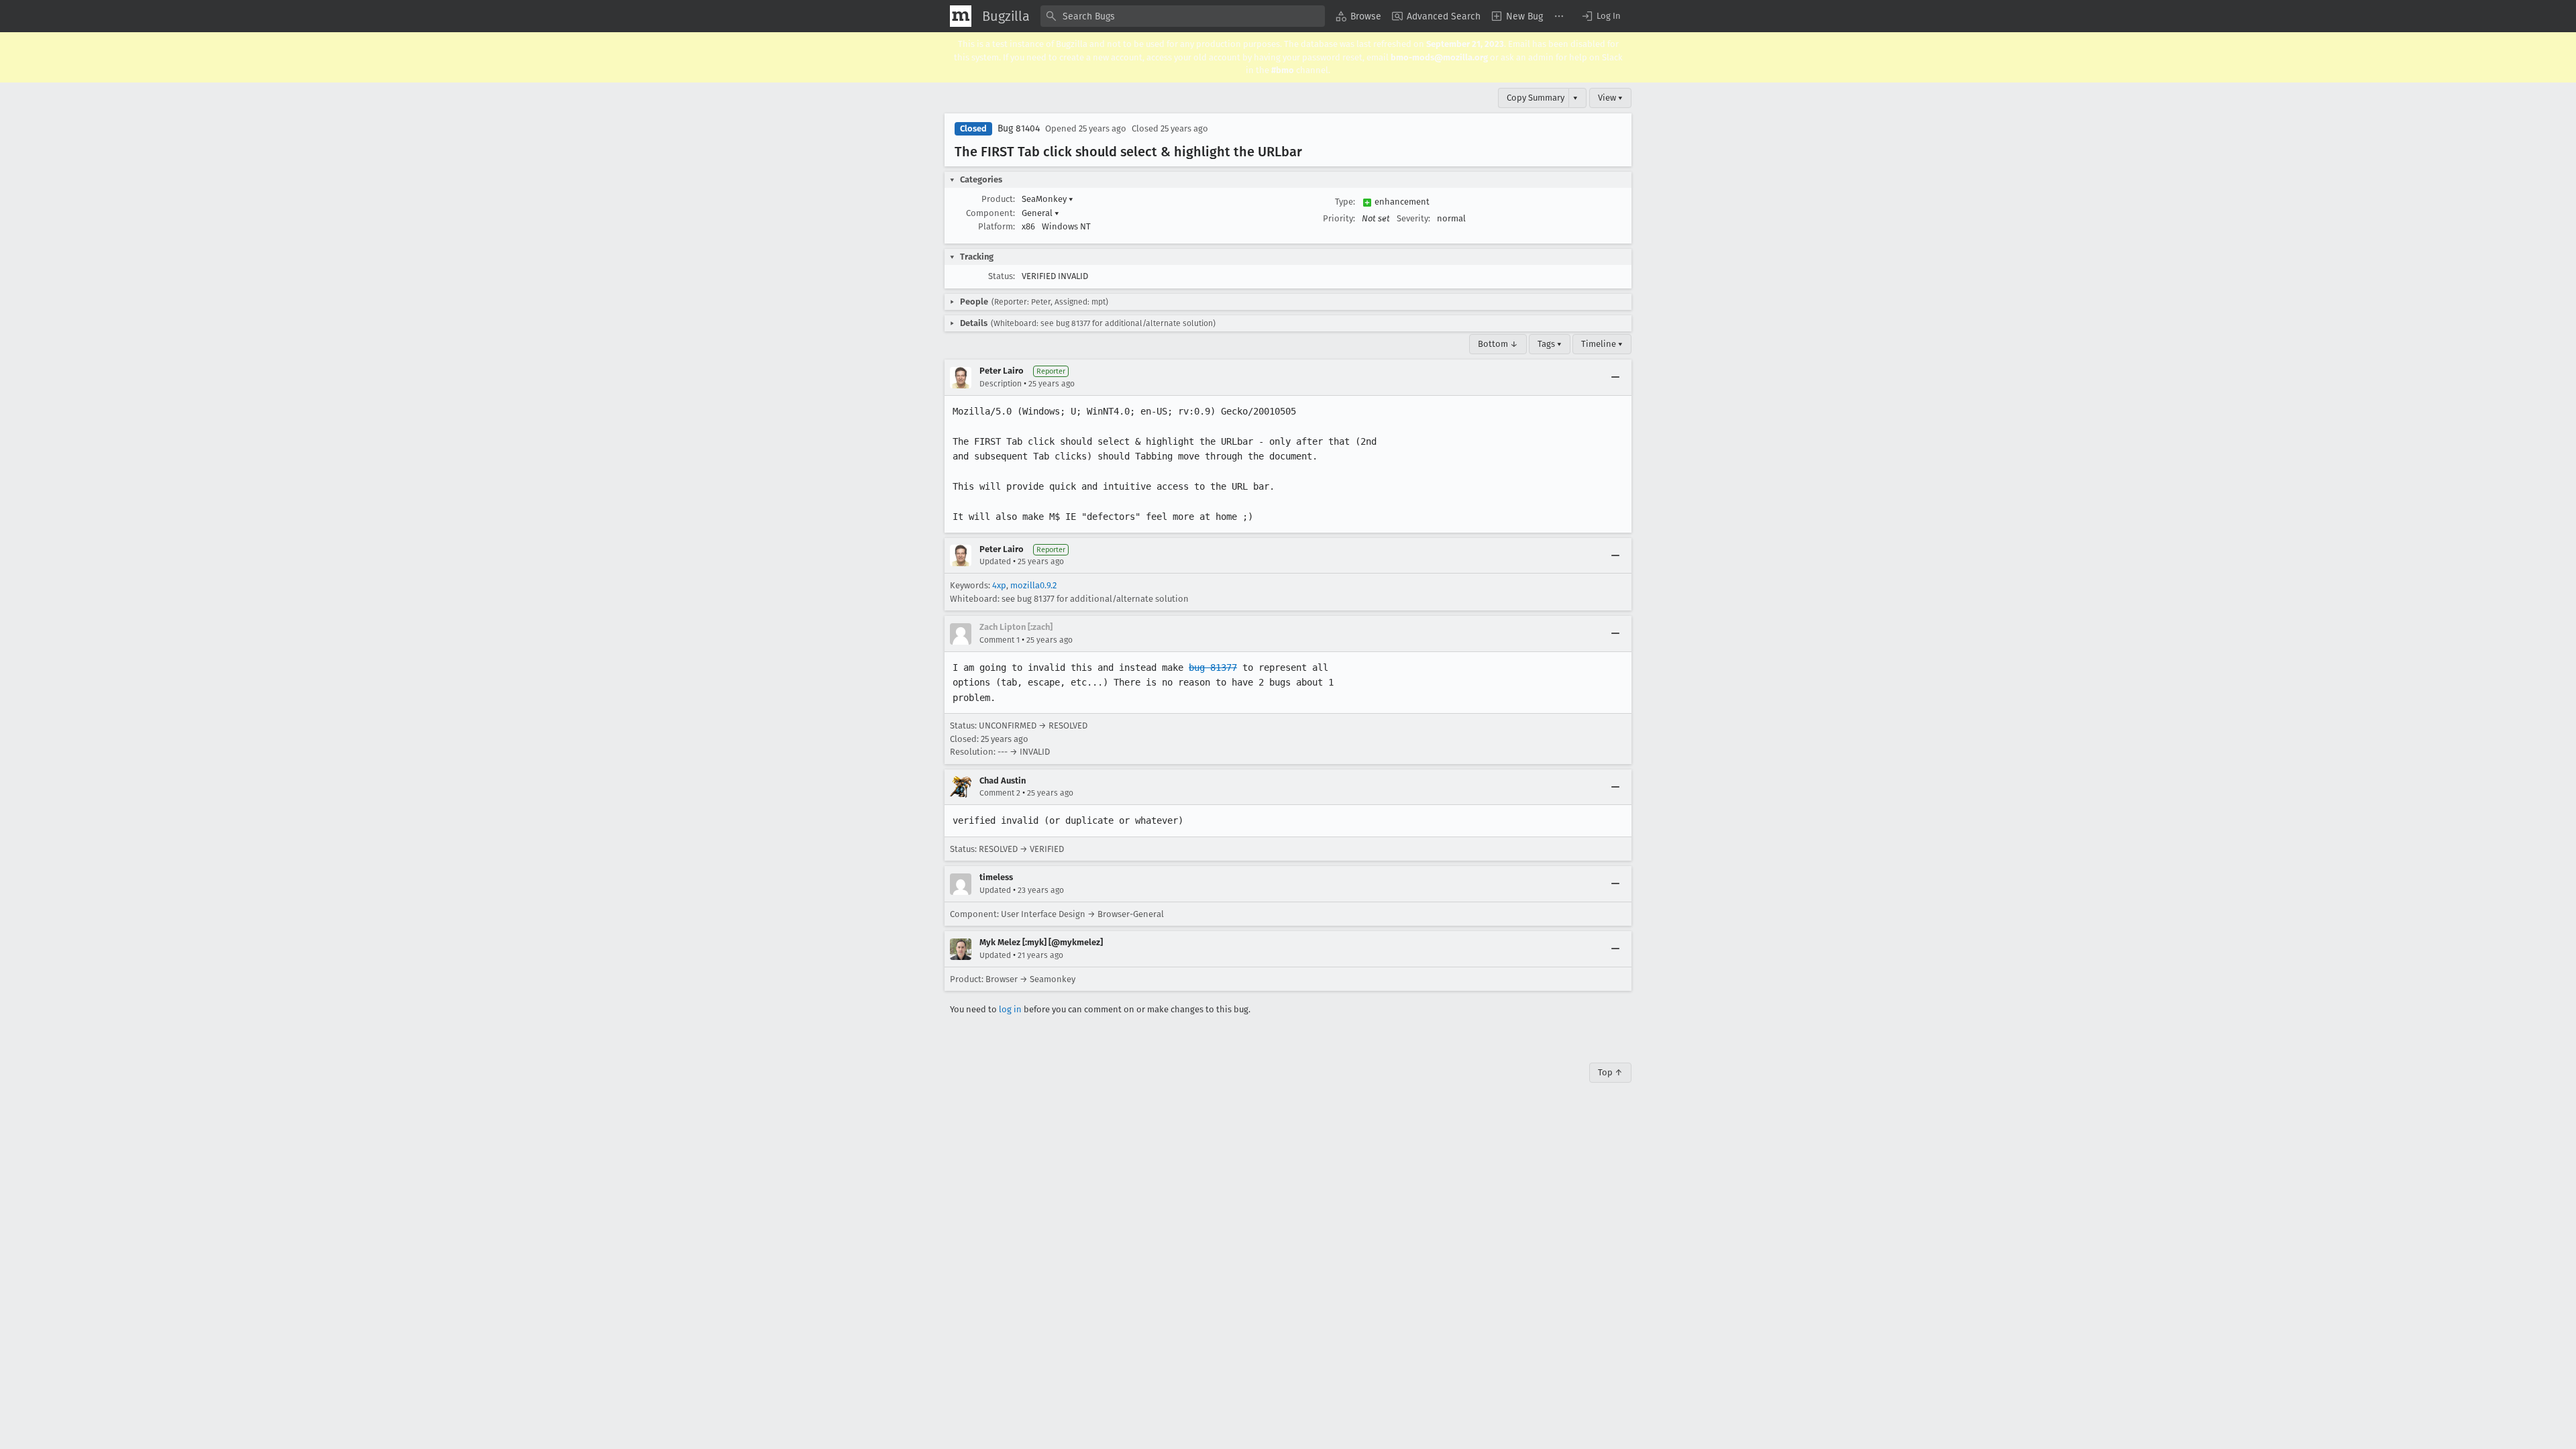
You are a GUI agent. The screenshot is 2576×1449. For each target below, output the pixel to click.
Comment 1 (1000, 640)
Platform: (997, 226)
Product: (998, 199)
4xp (999, 585)
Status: (1002, 276)
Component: (990, 213)
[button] (1601, 16)
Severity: (1413, 218)
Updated (995, 561)
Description (1001, 384)
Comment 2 (1000, 793)
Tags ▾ (1550, 344)
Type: (1345, 202)
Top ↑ (1610, 1072)
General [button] (1040, 213)
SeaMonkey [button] (1048, 199)
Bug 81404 (1019, 128)
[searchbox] (1183, 16)
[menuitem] (1358, 16)
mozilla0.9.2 (1033, 585)
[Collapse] (1615, 378)
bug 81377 (1213, 667)
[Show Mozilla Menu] (961, 16)
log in (1010, 1009)
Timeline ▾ (1602, 344)
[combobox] (1183, 16)
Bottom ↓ (1498, 344)
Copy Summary (1536, 98)
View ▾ (1610, 98)
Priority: (1339, 218)
